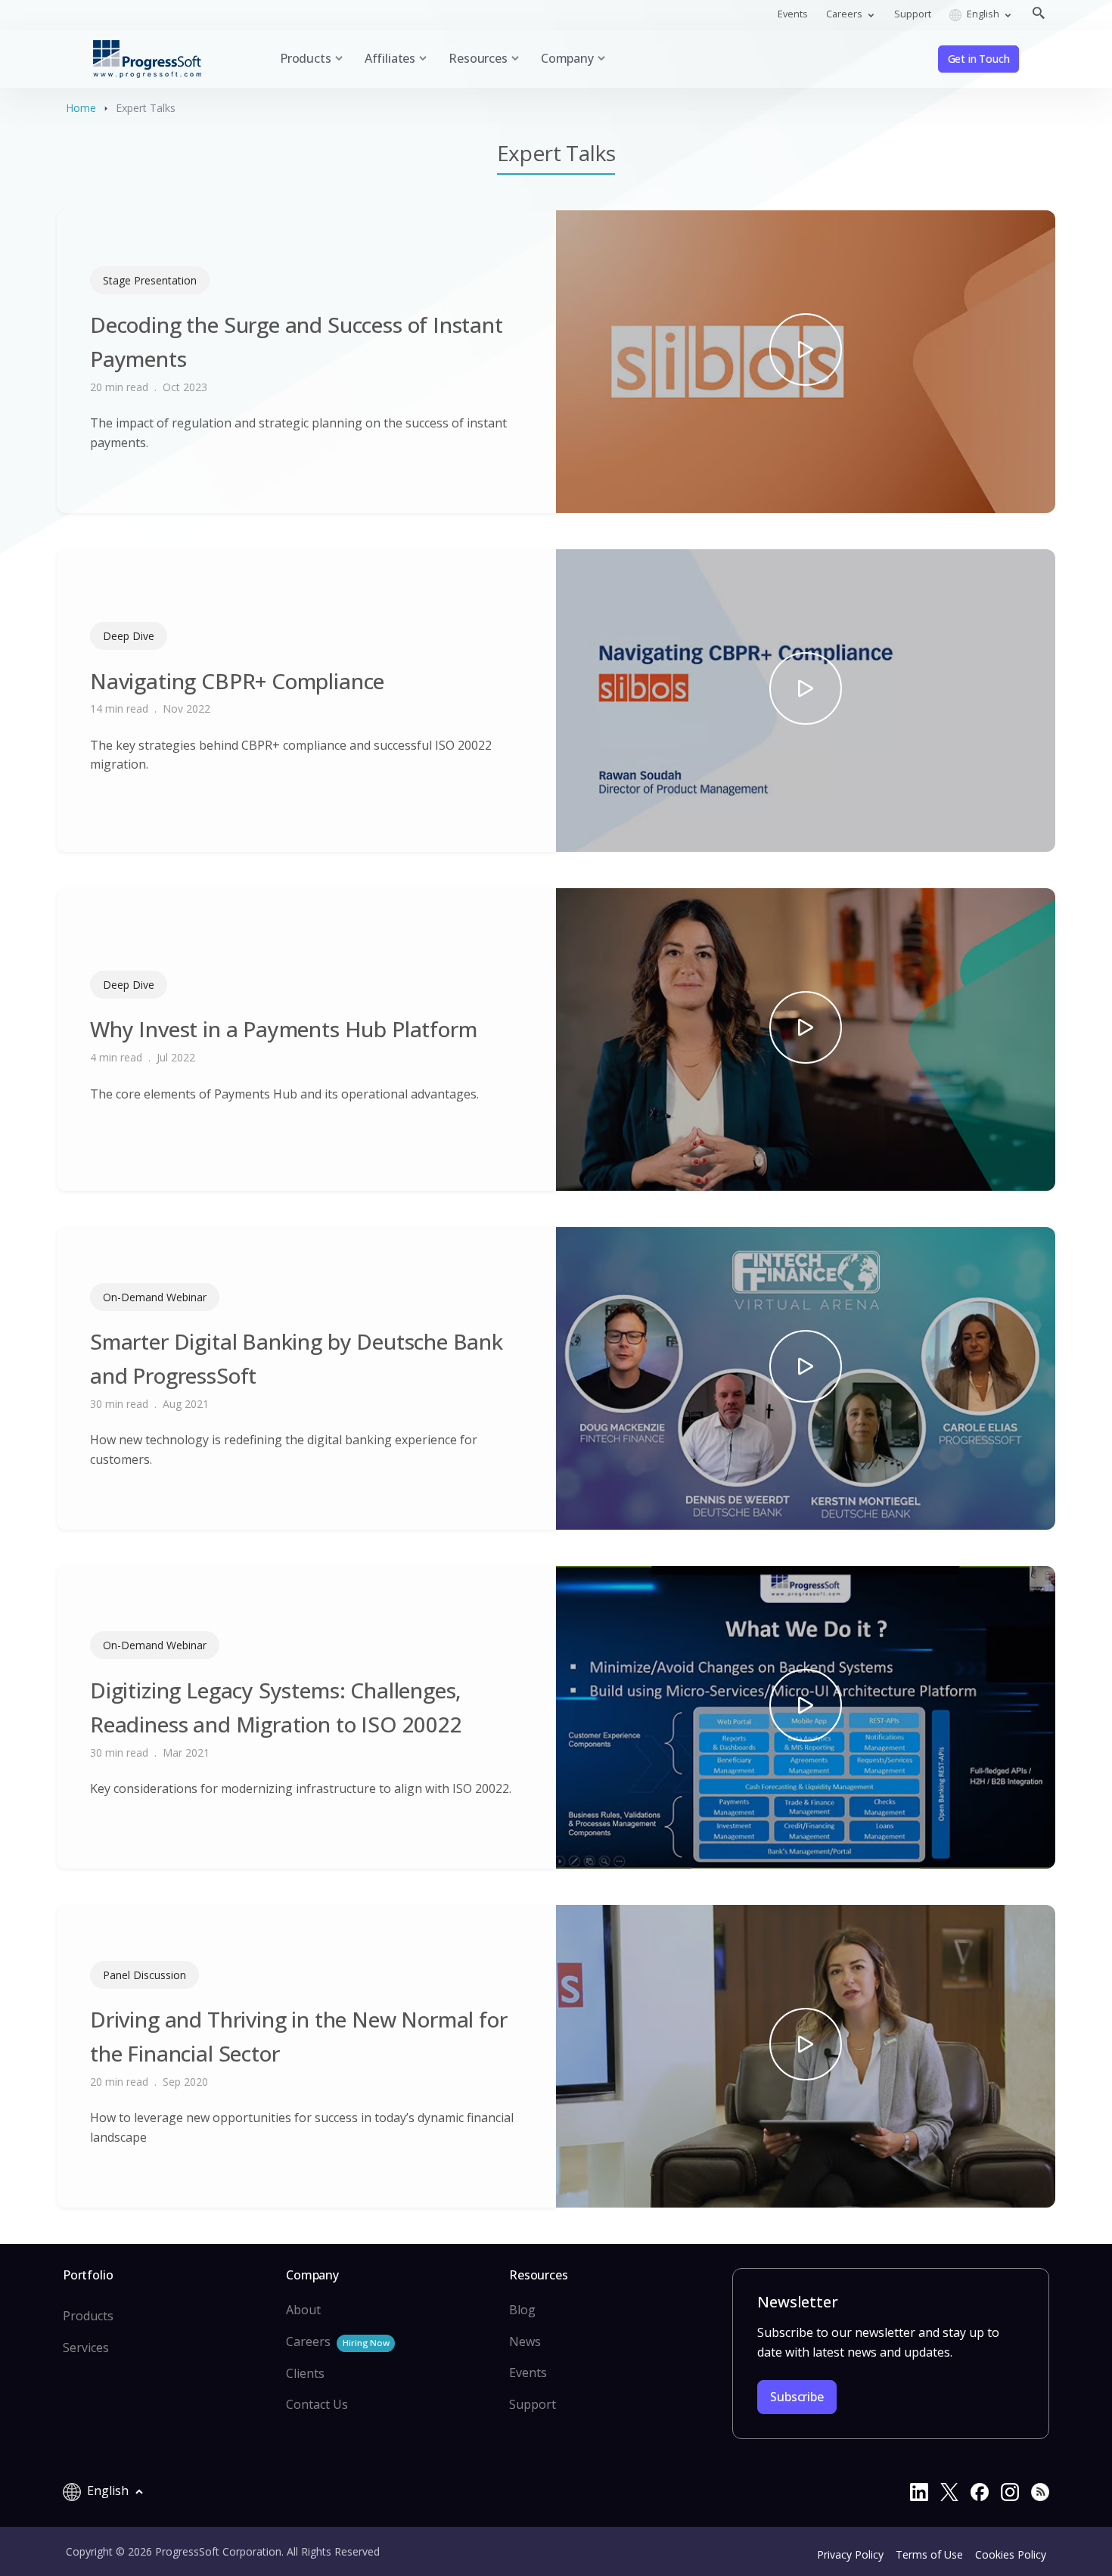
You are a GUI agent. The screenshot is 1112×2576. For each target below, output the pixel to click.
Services (86, 2348)
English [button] (983, 14)
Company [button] (567, 58)
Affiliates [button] (390, 58)
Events (793, 14)
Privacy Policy (850, 2554)
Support (913, 14)
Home (81, 108)
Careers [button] (845, 14)
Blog (522, 2310)
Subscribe (797, 2397)
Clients (305, 2373)
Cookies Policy (1011, 2554)
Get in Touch (979, 59)
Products (88, 2316)
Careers (337, 2341)
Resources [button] (478, 58)
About (303, 2310)
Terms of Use (929, 2554)
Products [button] (306, 58)
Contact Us (317, 2404)
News (525, 2341)
